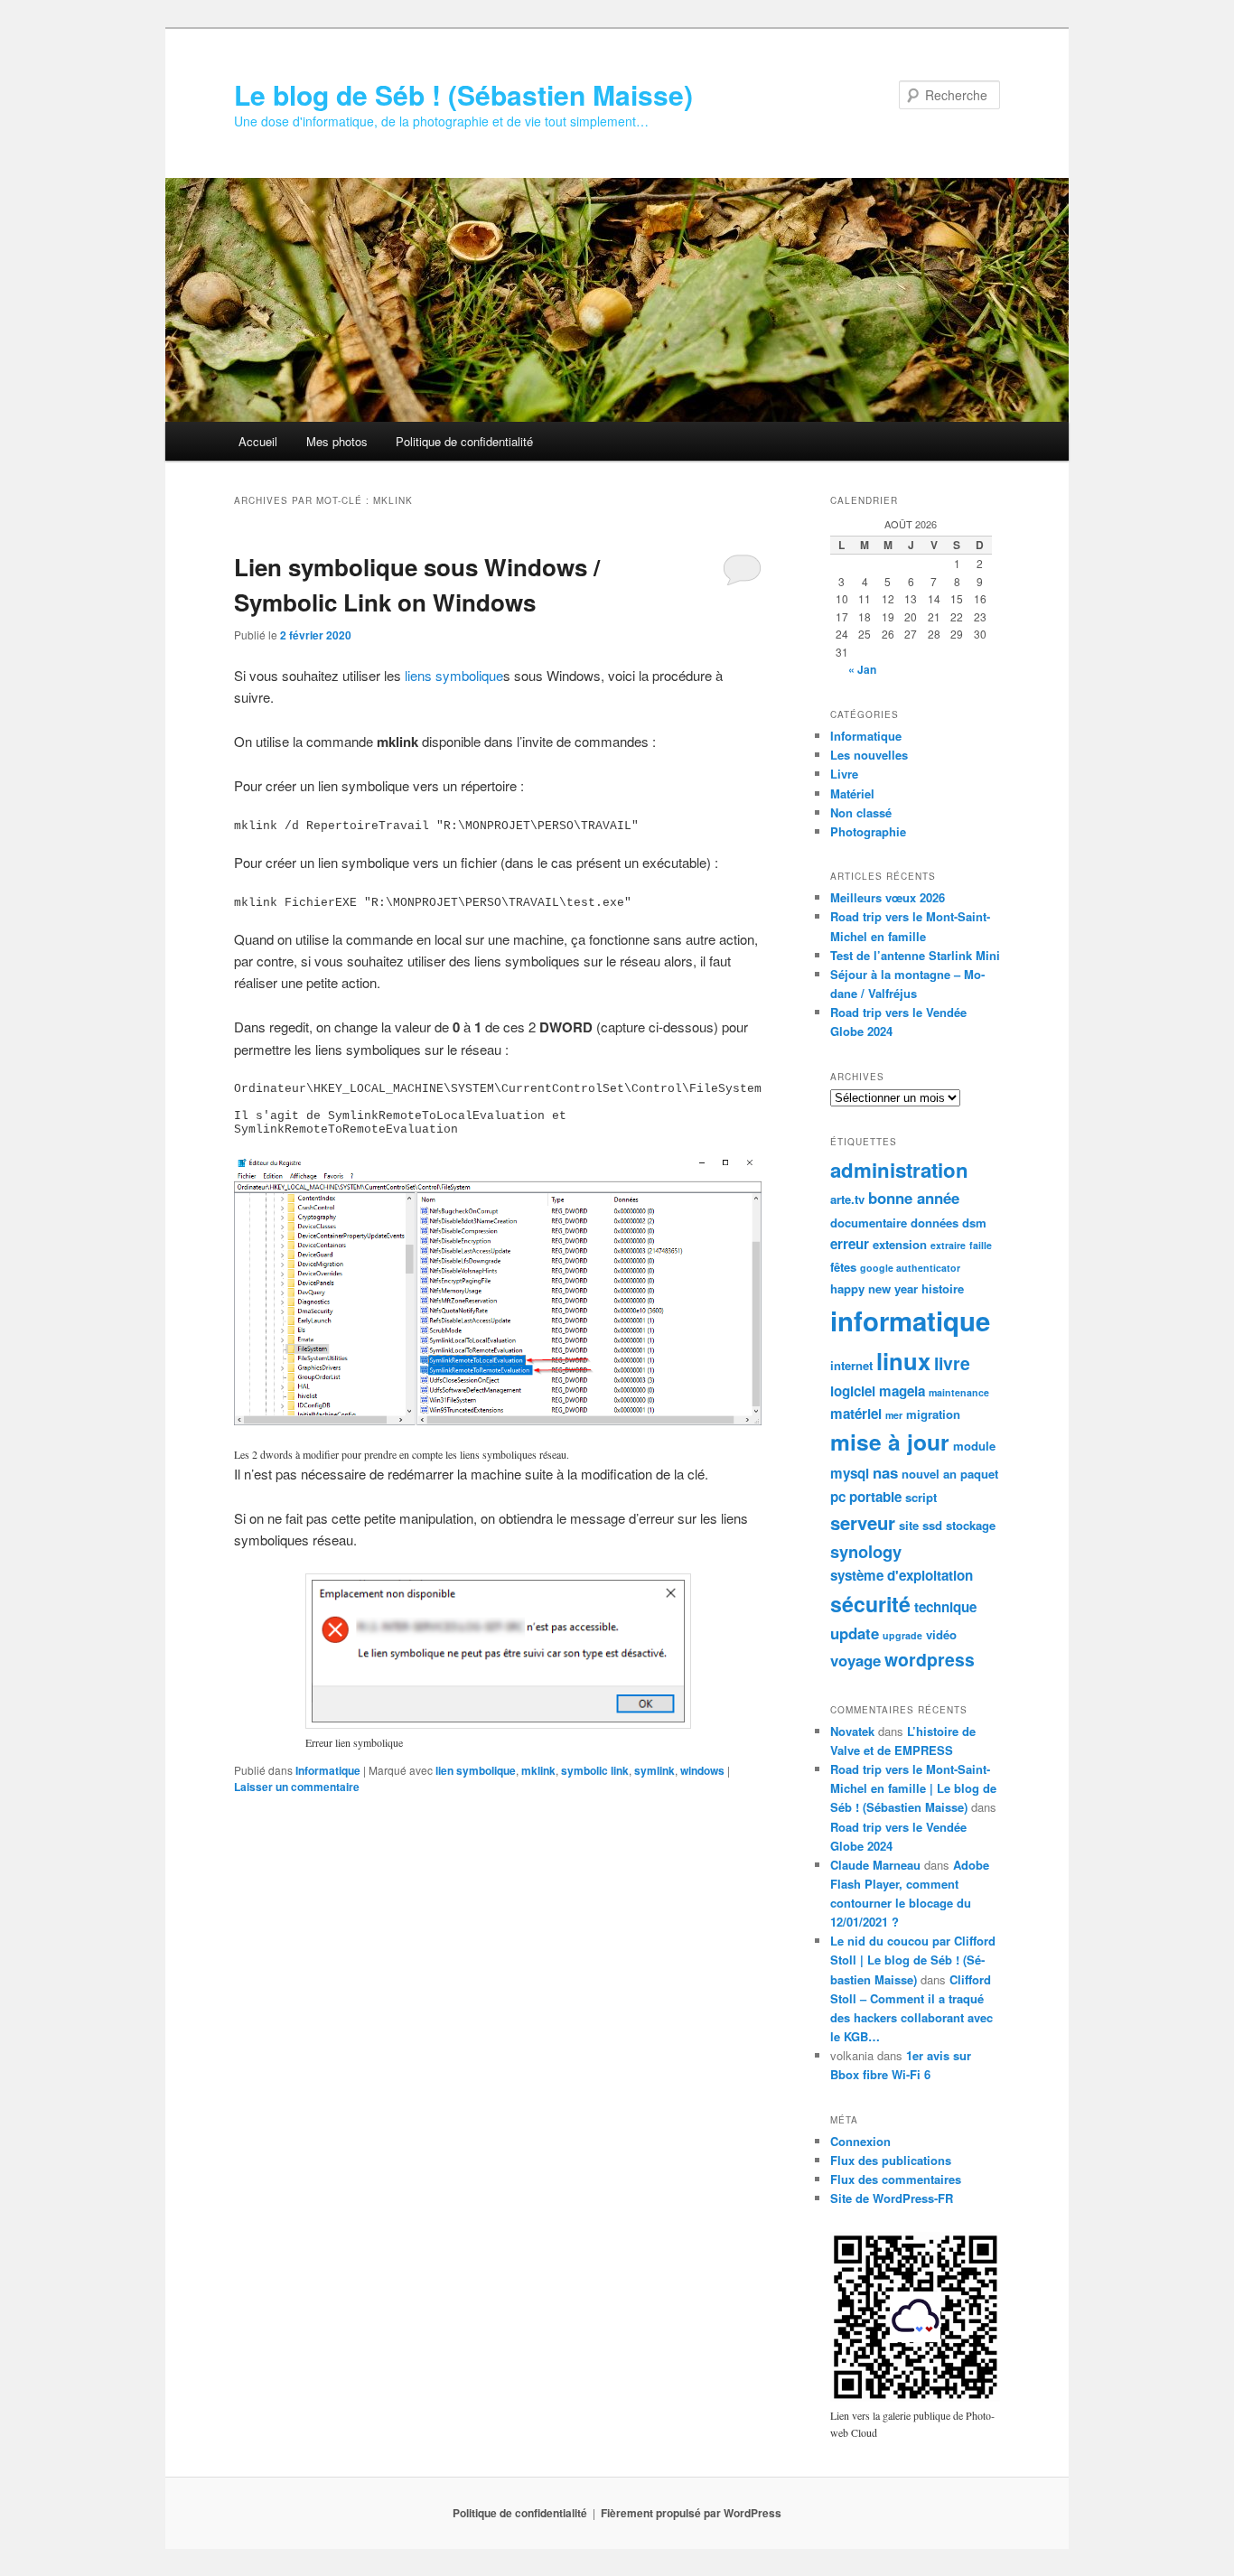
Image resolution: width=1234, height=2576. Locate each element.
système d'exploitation (902, 1575)
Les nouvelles (869, 755)
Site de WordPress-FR (892, 2198)
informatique (910, 1321)
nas (885, 1472)
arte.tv (847, 1199)
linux (903, 1361)
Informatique (328, 1770)
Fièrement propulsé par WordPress (691, 2513)
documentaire (869, 1223)
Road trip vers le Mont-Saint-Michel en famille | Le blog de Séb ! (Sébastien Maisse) (913, 1788)
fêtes (843, 1267)
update (855, 1633)
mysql (850, 1473)
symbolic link (595, 1770)
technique (945, 1607)
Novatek (852, 1731)
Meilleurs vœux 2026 (888, 897)
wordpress (930, 1659)
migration (933, 1414)
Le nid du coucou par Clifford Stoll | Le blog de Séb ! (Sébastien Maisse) (913, 1960)
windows (702, 1770)
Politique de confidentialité (464, 441)
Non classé (861, 812)
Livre (844, 774)
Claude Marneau (875, 1865)
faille (981, 1245)
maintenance (959, 1392)
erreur (850, 1244)
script (921, 1497)
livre (952, 1363)
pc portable (866, 1497)
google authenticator (910, 1268)
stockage (971, 1525)
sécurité (870, 1604)
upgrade (902, 1635)
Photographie (868, 831)
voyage (855, 1660)
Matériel (852, 793)
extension (900, 1244)
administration (899, 1170)
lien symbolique (476, 1770)
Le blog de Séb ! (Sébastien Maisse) (463, 94)
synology (866, 1551)
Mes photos (337, 441)
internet (851, 1365)
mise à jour (890, 1442)
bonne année (914, 1198)
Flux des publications (891, 2160)
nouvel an (929, 1474)
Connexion (860, 2141)
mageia (902, 1391)
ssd (932, 1525)
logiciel (853, 1391)
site (909, 1525)
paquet (979, 1474)
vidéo (941, 1634)
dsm (974, 1223)
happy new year (874, 1288)
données (935, 1223)
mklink (538, 1770)
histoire (943, 1288)
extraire (948, 1245)
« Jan (862, 669)
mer (894, 1415)
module (974, 1446)
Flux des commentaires (896, 2179)
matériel (856, 1414)
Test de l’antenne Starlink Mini (915, 955)
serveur (863, 1522)
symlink (654, 1770)
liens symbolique (454, 675)
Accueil (258, 441)
